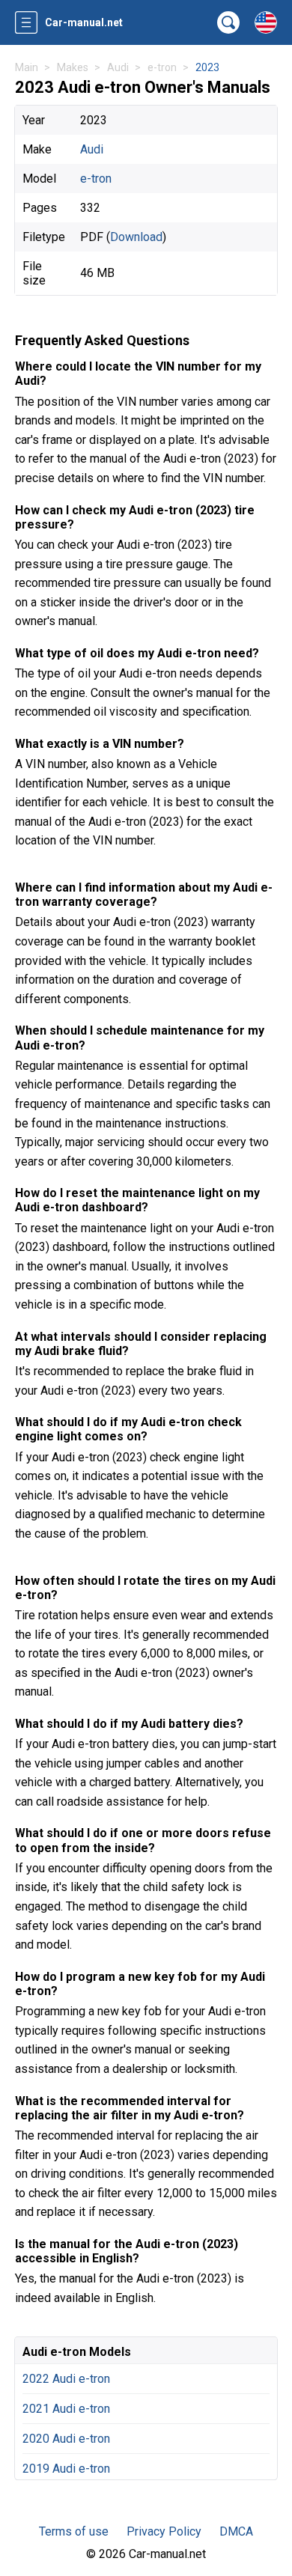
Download (136, 237)
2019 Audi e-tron (66, 2469)
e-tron (96, 179)
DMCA (236, 2531)
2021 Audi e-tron (66, 2409)
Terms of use (74, 2531)
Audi (92, 149)
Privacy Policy (164, 2531)
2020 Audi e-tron (66, 2439)
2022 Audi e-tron (66, 2379)
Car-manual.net (84, 22)
